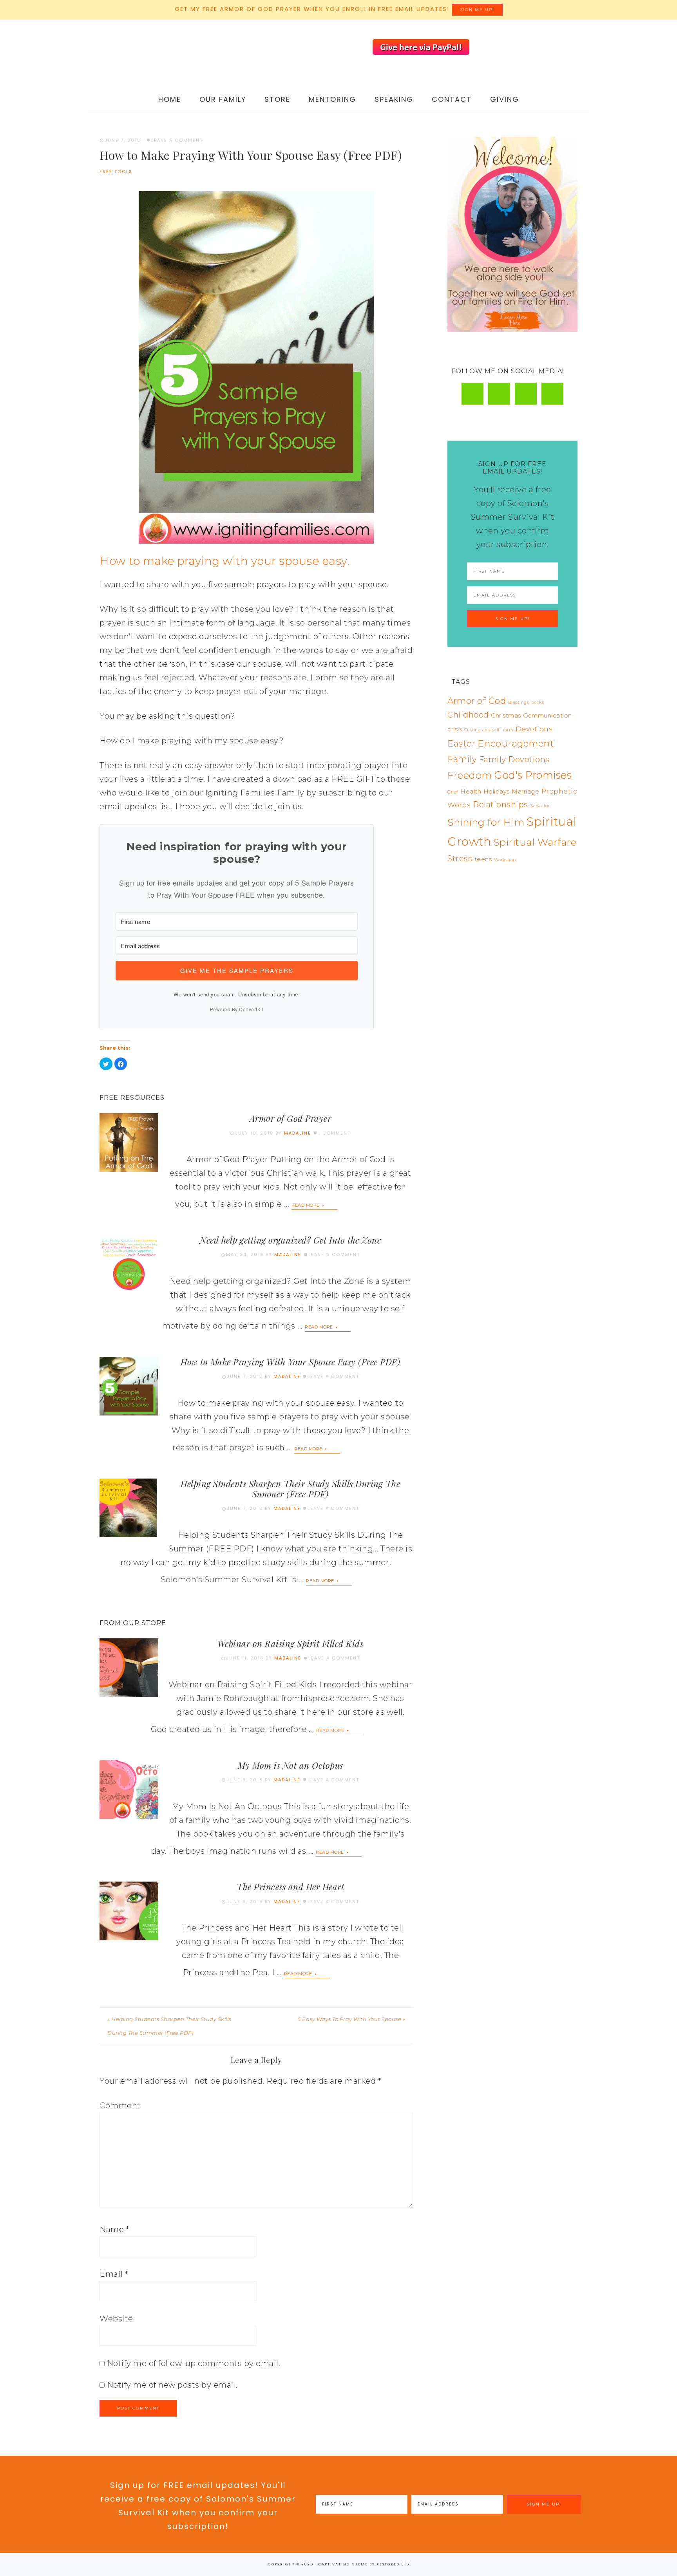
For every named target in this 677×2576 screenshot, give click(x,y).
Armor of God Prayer (291, 1118)
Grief (453, 792)
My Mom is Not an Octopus (291, 1765)
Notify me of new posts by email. (172, 2385)
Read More (306, 1205)
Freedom (470, 775)
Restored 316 (393, 2564)
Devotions (534, 729)
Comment (120, 2106)
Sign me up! (477, 10)
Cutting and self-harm (489, 730)
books (538, 702)
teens (483, 859)
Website (116, 2319)
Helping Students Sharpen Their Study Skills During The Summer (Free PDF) (290, 1489)
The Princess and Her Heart (290, 1887)
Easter (461, 743)
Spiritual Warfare (535, 842)
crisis (455, 729)
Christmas (506, 716)
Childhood (468, 715)
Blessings (519, 702)
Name (114, 2229)
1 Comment (334, 1133)
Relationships (501, 804)
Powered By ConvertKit (237, 1009)
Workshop (505, 860)
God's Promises (533, 775)
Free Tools (116, 172)
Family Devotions (514, 759)
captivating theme (343, 2564)
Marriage (525, 792)
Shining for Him (486, 822)
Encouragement (516, 743)
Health (471, 792)
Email (114, 2274)
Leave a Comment (177, 140)
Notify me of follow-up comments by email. (194, 2363)
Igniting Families (178, 54)
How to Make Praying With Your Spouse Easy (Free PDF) (290, 1362)
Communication (548, 716)
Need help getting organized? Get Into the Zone (290, 1240)
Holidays (497, 792)
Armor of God (477, 701)
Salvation (540, 806)
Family (462, 759)
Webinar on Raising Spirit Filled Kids (291, 1643)
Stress (460, 859)
